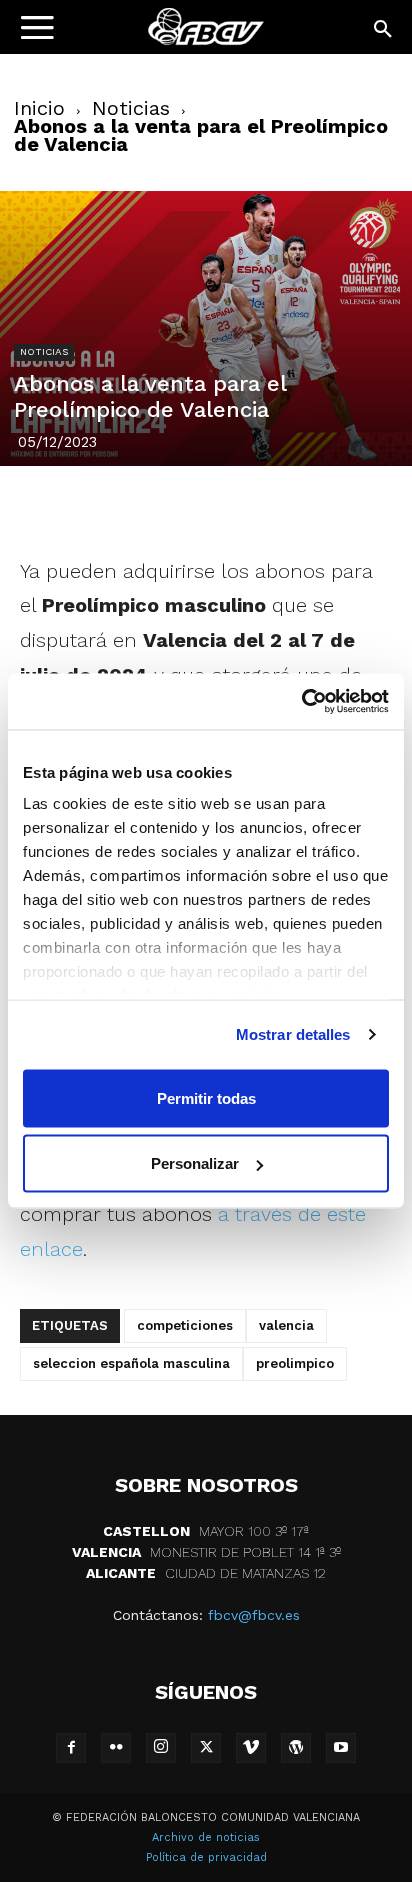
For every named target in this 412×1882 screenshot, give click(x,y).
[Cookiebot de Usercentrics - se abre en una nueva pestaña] (301, 702)
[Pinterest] (183, 507)
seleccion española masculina (131, 1363)
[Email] (321, 507)
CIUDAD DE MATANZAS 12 (206, 1573)
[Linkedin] (229, 507)
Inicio (39, 108)
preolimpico (295, 1363)
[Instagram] (161, 1748)
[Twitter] (137, 507)
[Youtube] (341, 1748)
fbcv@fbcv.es (254, 1615)
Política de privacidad (206, 1857)
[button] (384, 30)
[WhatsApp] (275, 507)
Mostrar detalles (293, 1034)
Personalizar (195, 1163)
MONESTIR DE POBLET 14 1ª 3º (206, 1552)
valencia (286, 1325)
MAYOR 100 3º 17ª (206, 1531)
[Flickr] (116, 1748)
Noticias (131, 108)
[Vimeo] (251, 1748)
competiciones (185, 1325)
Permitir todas (206, 1097)
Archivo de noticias (206, 1837)
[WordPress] (296, 1748)
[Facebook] (91, 507)
